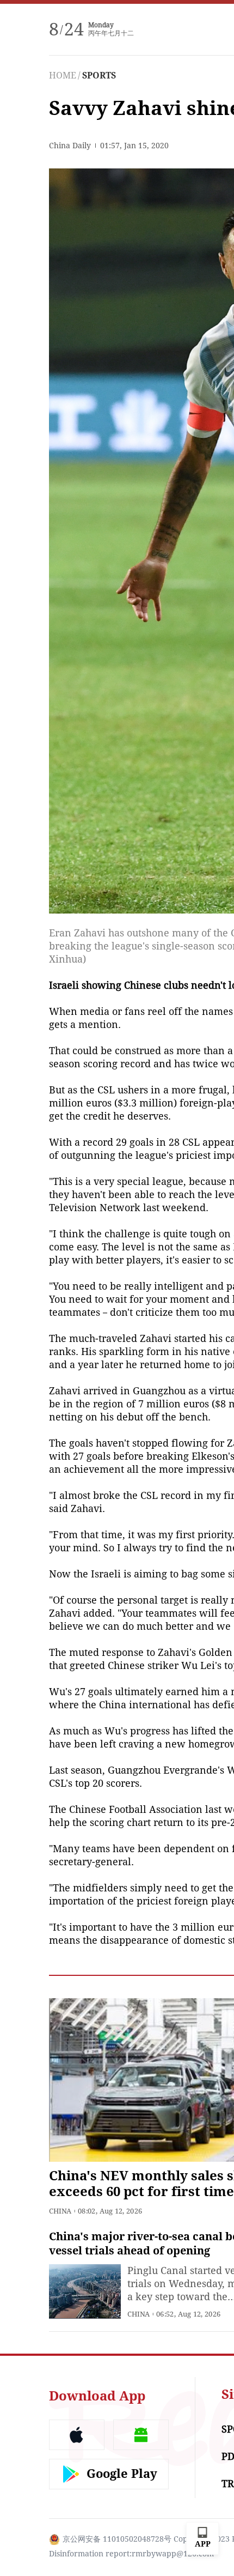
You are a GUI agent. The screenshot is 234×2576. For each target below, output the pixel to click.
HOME (63, 75)
